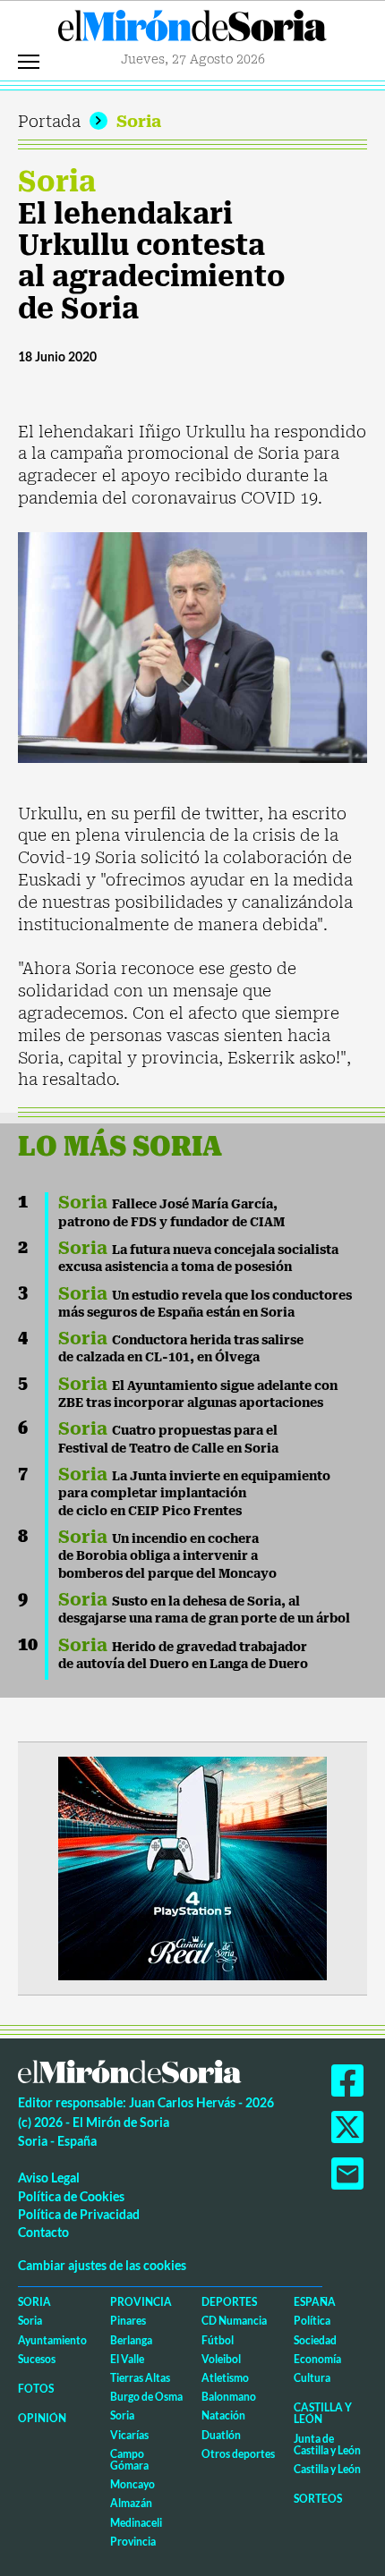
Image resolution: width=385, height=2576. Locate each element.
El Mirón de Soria (192, 30)
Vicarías (129, 2435)
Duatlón (221, 2435)
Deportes (229, 2302)
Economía (317, 2359)
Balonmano (229, 2397)
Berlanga (131, 2340)
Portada (49, 121)
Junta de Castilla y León (327, 2445)
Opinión (42, 2418)
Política (312, 2321)
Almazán (131, 2503)
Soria (139, 121)
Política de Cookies (71, 2196)
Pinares (128, 2321)
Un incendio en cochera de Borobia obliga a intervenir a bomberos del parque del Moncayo (167, 1556)
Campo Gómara (129, 2460)
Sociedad (315, 2340)
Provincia (141, 2302)
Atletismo (225, 2378)
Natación (223, 2415)
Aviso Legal (49, 2178)
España (315, 2302)
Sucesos (37, 2359)
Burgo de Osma (146, 2397)
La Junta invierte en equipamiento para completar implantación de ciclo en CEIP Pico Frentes (194, 1493)
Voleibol (221, 2359)
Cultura (312, 2378)
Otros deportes (238, 2454)
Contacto (43, 2232)
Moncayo (133, 2484)
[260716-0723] (192, 1867)
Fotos (36, 2389)
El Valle (127, 2359)
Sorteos (318, 2499)
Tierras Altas (140, 2378)
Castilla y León (323, 2413)
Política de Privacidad (79, 2214)
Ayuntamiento (52, 2340)
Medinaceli (136, 2523)
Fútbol (218, 2340)
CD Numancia (234, 2321)
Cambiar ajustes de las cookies (102, 2265)
